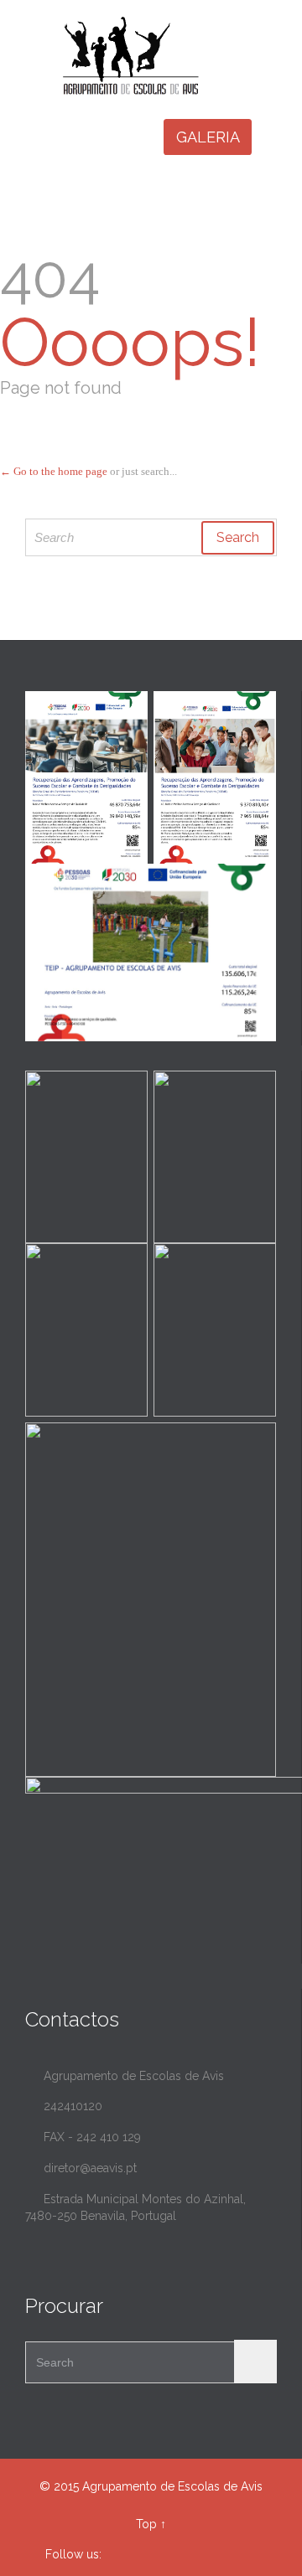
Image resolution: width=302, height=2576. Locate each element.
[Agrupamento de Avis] (161, 55)
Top (146, 2524)
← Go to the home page (54, 471)
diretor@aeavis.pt (81, 2168)
